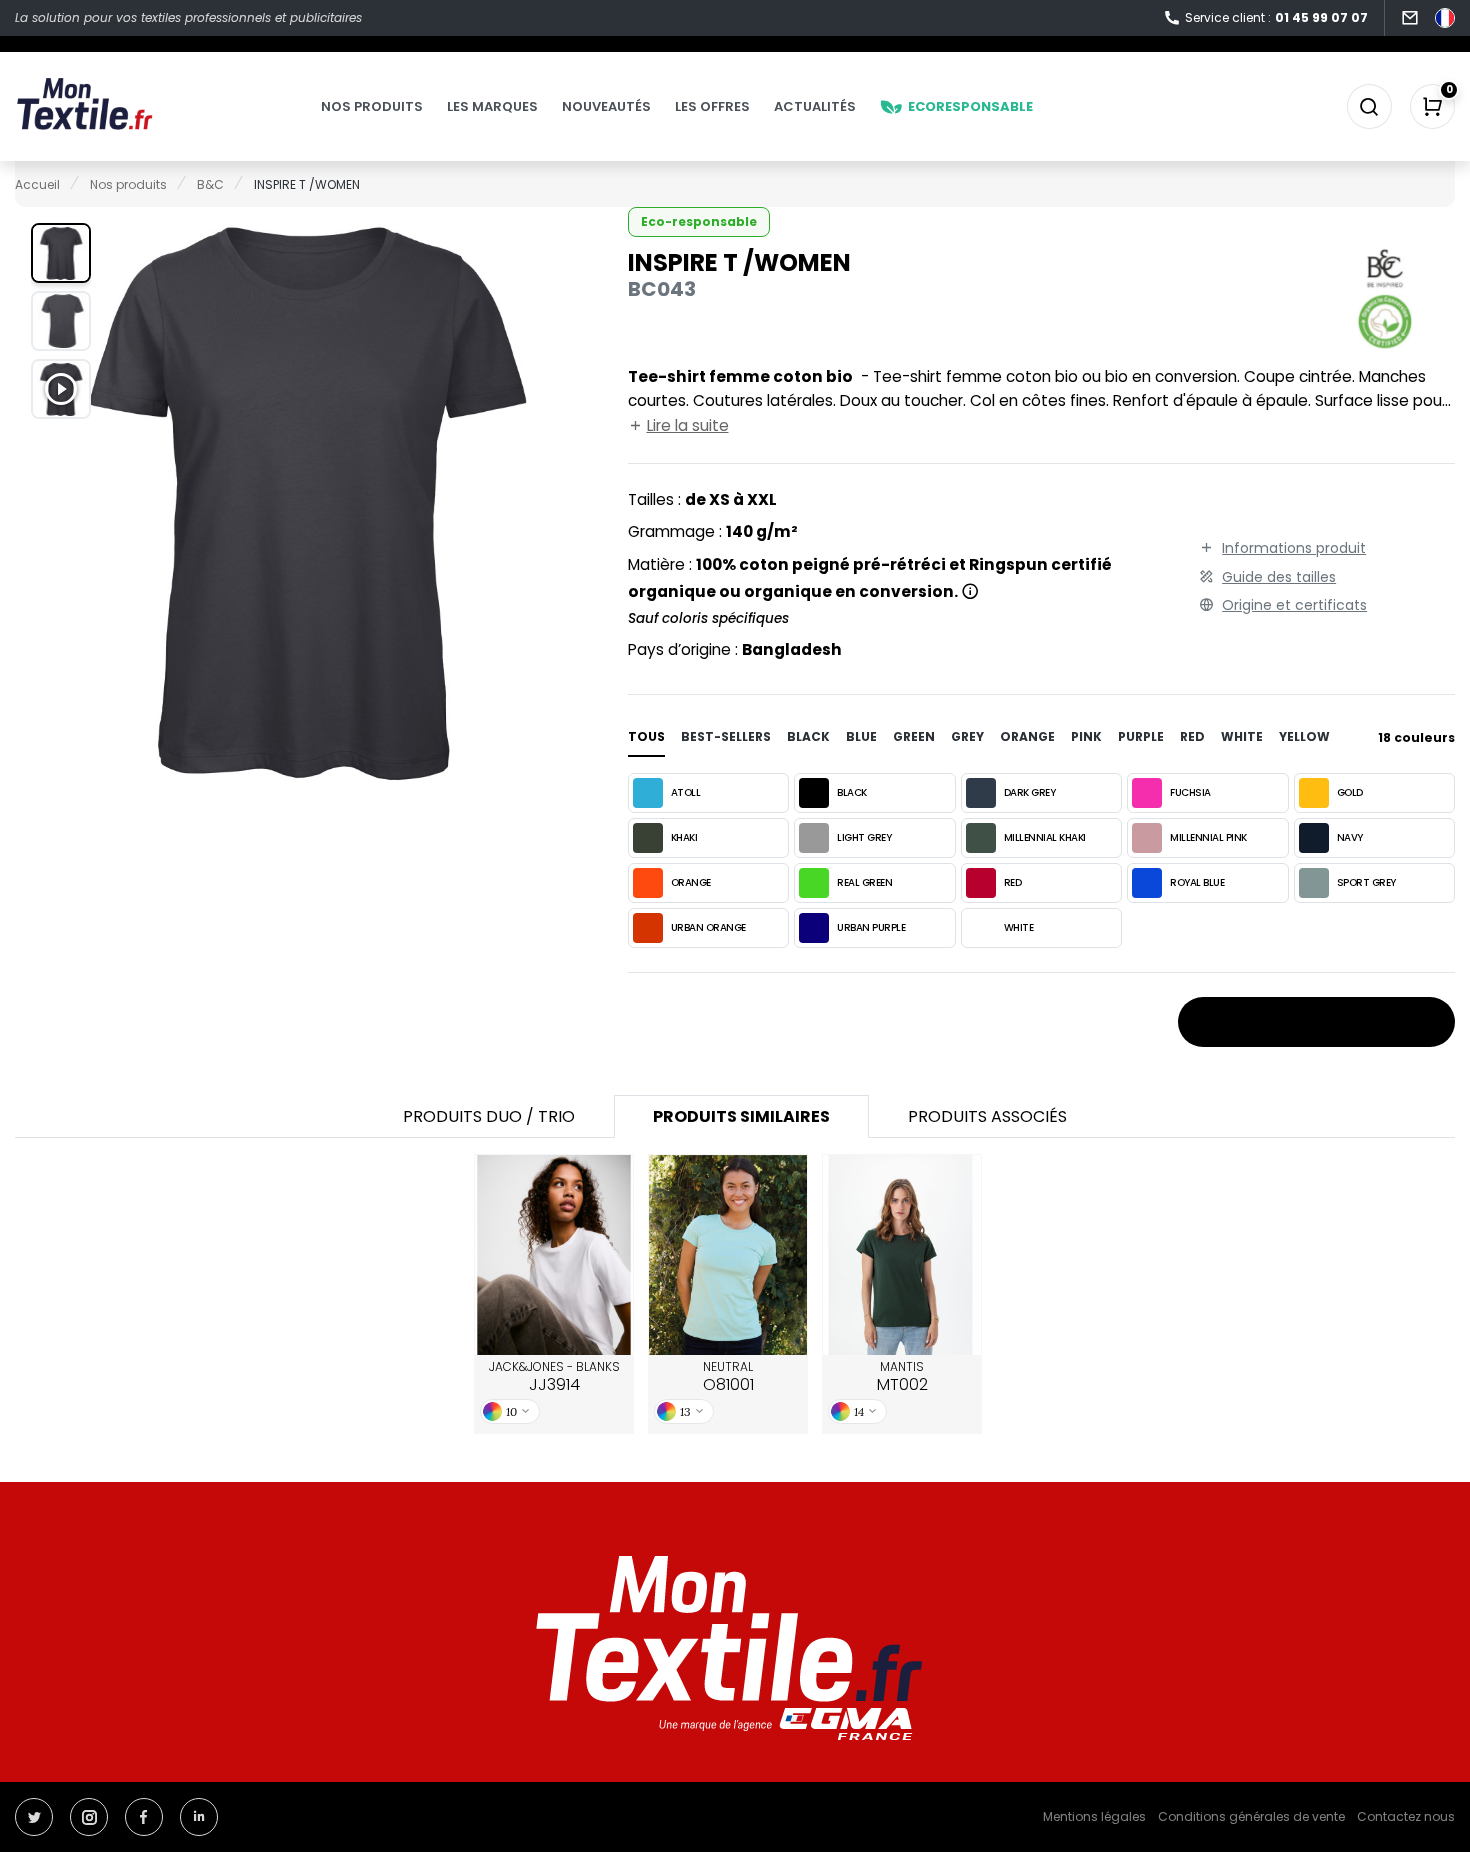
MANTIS (902, 1377)
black (808, 736)
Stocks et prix (1308, 1023)
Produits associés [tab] (987, 1116)
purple (1141, 736)
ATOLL (686, 792)
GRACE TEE (554, 1255)
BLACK (852, 792)
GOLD (1350, 792)
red (1192, 736)
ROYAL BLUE (1197, 882)
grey (967, 736)
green (914, 736)
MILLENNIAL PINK (1208, 837)
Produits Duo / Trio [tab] (489, 1116)
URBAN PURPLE (871, 927)
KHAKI (684, 837)
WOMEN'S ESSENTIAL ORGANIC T (902, 1255)
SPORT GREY (1366, 882)
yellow (1304, 736)
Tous (646, 736)
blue (861, 736)
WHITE (1019, 927)
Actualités (815, 106)
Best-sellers (726, 736)
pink (1086, 736)
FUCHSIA (1190, 792)
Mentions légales (1094, 1816)
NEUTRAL (728, 1377)
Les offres (712, 106)
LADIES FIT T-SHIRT (728, 1255)
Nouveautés (606, 106)
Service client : (1276, 17)
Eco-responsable (699, 221)
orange (1027, 736)
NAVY (1350, 837)
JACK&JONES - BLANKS (554, 1377)
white (1242, 736)
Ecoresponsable (970, 106)
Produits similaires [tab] (741, 1116)
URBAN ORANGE (708, 927)
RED (1013, 882)
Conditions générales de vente (1251, 1816)
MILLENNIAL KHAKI (1045, 837)
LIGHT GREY (864, 837)
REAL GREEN (864, 882)
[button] (61, 253)
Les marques (492, 106)
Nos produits (372, 106)
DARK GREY (1030, 792)
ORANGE (691, 882)
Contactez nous (1406, 1816)
